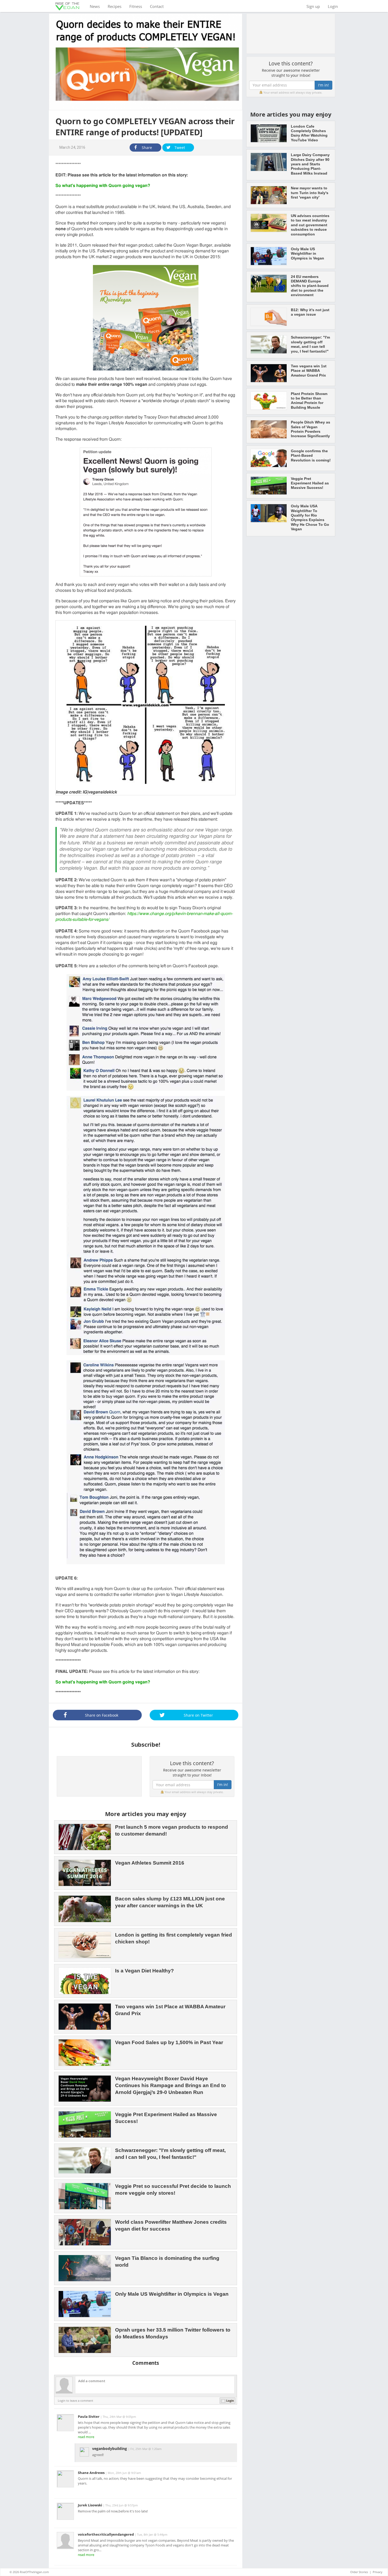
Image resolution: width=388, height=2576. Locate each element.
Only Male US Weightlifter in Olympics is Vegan (172, 2294)
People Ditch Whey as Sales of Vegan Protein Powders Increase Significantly (311, 429)
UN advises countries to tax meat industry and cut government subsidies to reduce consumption (310, 225)
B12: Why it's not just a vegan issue (310, 312)
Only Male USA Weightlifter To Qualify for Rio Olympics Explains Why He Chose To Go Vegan (310, 517)
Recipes (115, 6)
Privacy (378, 2572)
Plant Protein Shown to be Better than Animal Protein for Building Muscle (309, 401)
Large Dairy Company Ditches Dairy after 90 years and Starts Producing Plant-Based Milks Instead (310, 164)
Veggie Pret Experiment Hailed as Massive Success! (310, 483)
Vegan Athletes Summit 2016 (150, 1863)
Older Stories (359, 2572)
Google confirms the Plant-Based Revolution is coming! (311, 456)
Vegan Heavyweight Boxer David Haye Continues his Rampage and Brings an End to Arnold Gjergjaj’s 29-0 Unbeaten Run (171, 2085)
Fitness (136, 6)
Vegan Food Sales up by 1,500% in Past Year (169, 2042)
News (97, 6)
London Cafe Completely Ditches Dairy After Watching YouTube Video (309, 133)
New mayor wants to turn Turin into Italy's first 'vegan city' (310, 193)
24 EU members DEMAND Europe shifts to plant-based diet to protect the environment (310, 286)
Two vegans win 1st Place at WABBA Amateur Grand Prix (309, 371)
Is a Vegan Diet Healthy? (145, 1971)
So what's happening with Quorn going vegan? (103, 186)
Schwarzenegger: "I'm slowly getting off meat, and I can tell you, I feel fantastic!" (310, 344)
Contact (157, 6)
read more (86, 2437)
